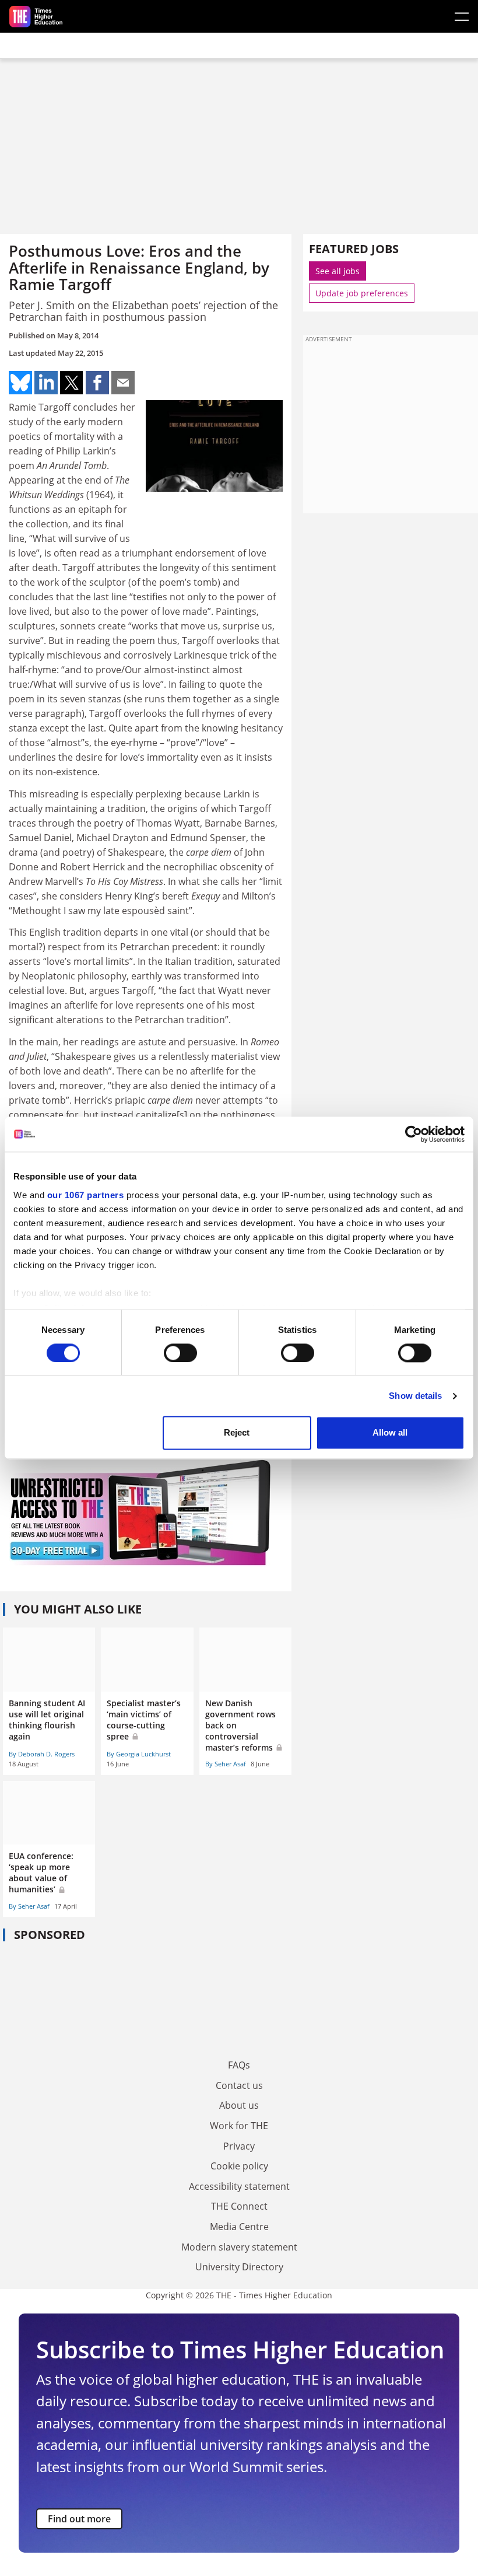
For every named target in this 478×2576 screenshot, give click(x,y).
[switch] (180, 1353)
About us (239, 2105)
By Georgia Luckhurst (139, 1754)
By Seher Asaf (226, 1764)
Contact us (239, 2085)
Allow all (390, 1433)
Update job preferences (362, 293)
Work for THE (239, 2126)
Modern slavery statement (239, 2247)
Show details (415, 1396)
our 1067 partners (86, 1195)
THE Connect (239, 2206)
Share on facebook (97, 383)
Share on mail (123, 383)
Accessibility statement (239, 2186)
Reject (237, 1433)
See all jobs (338, 271)
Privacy (239, 2146)
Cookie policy (239, 2166)
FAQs (239, 2065)
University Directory (239, 2267)
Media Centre (239, 2227)
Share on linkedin (46, 383)
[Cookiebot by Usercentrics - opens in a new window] (414, 1134)
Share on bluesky (20, 383)
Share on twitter (72, 383)
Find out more (79, 2519)
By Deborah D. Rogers (42, 1754)
